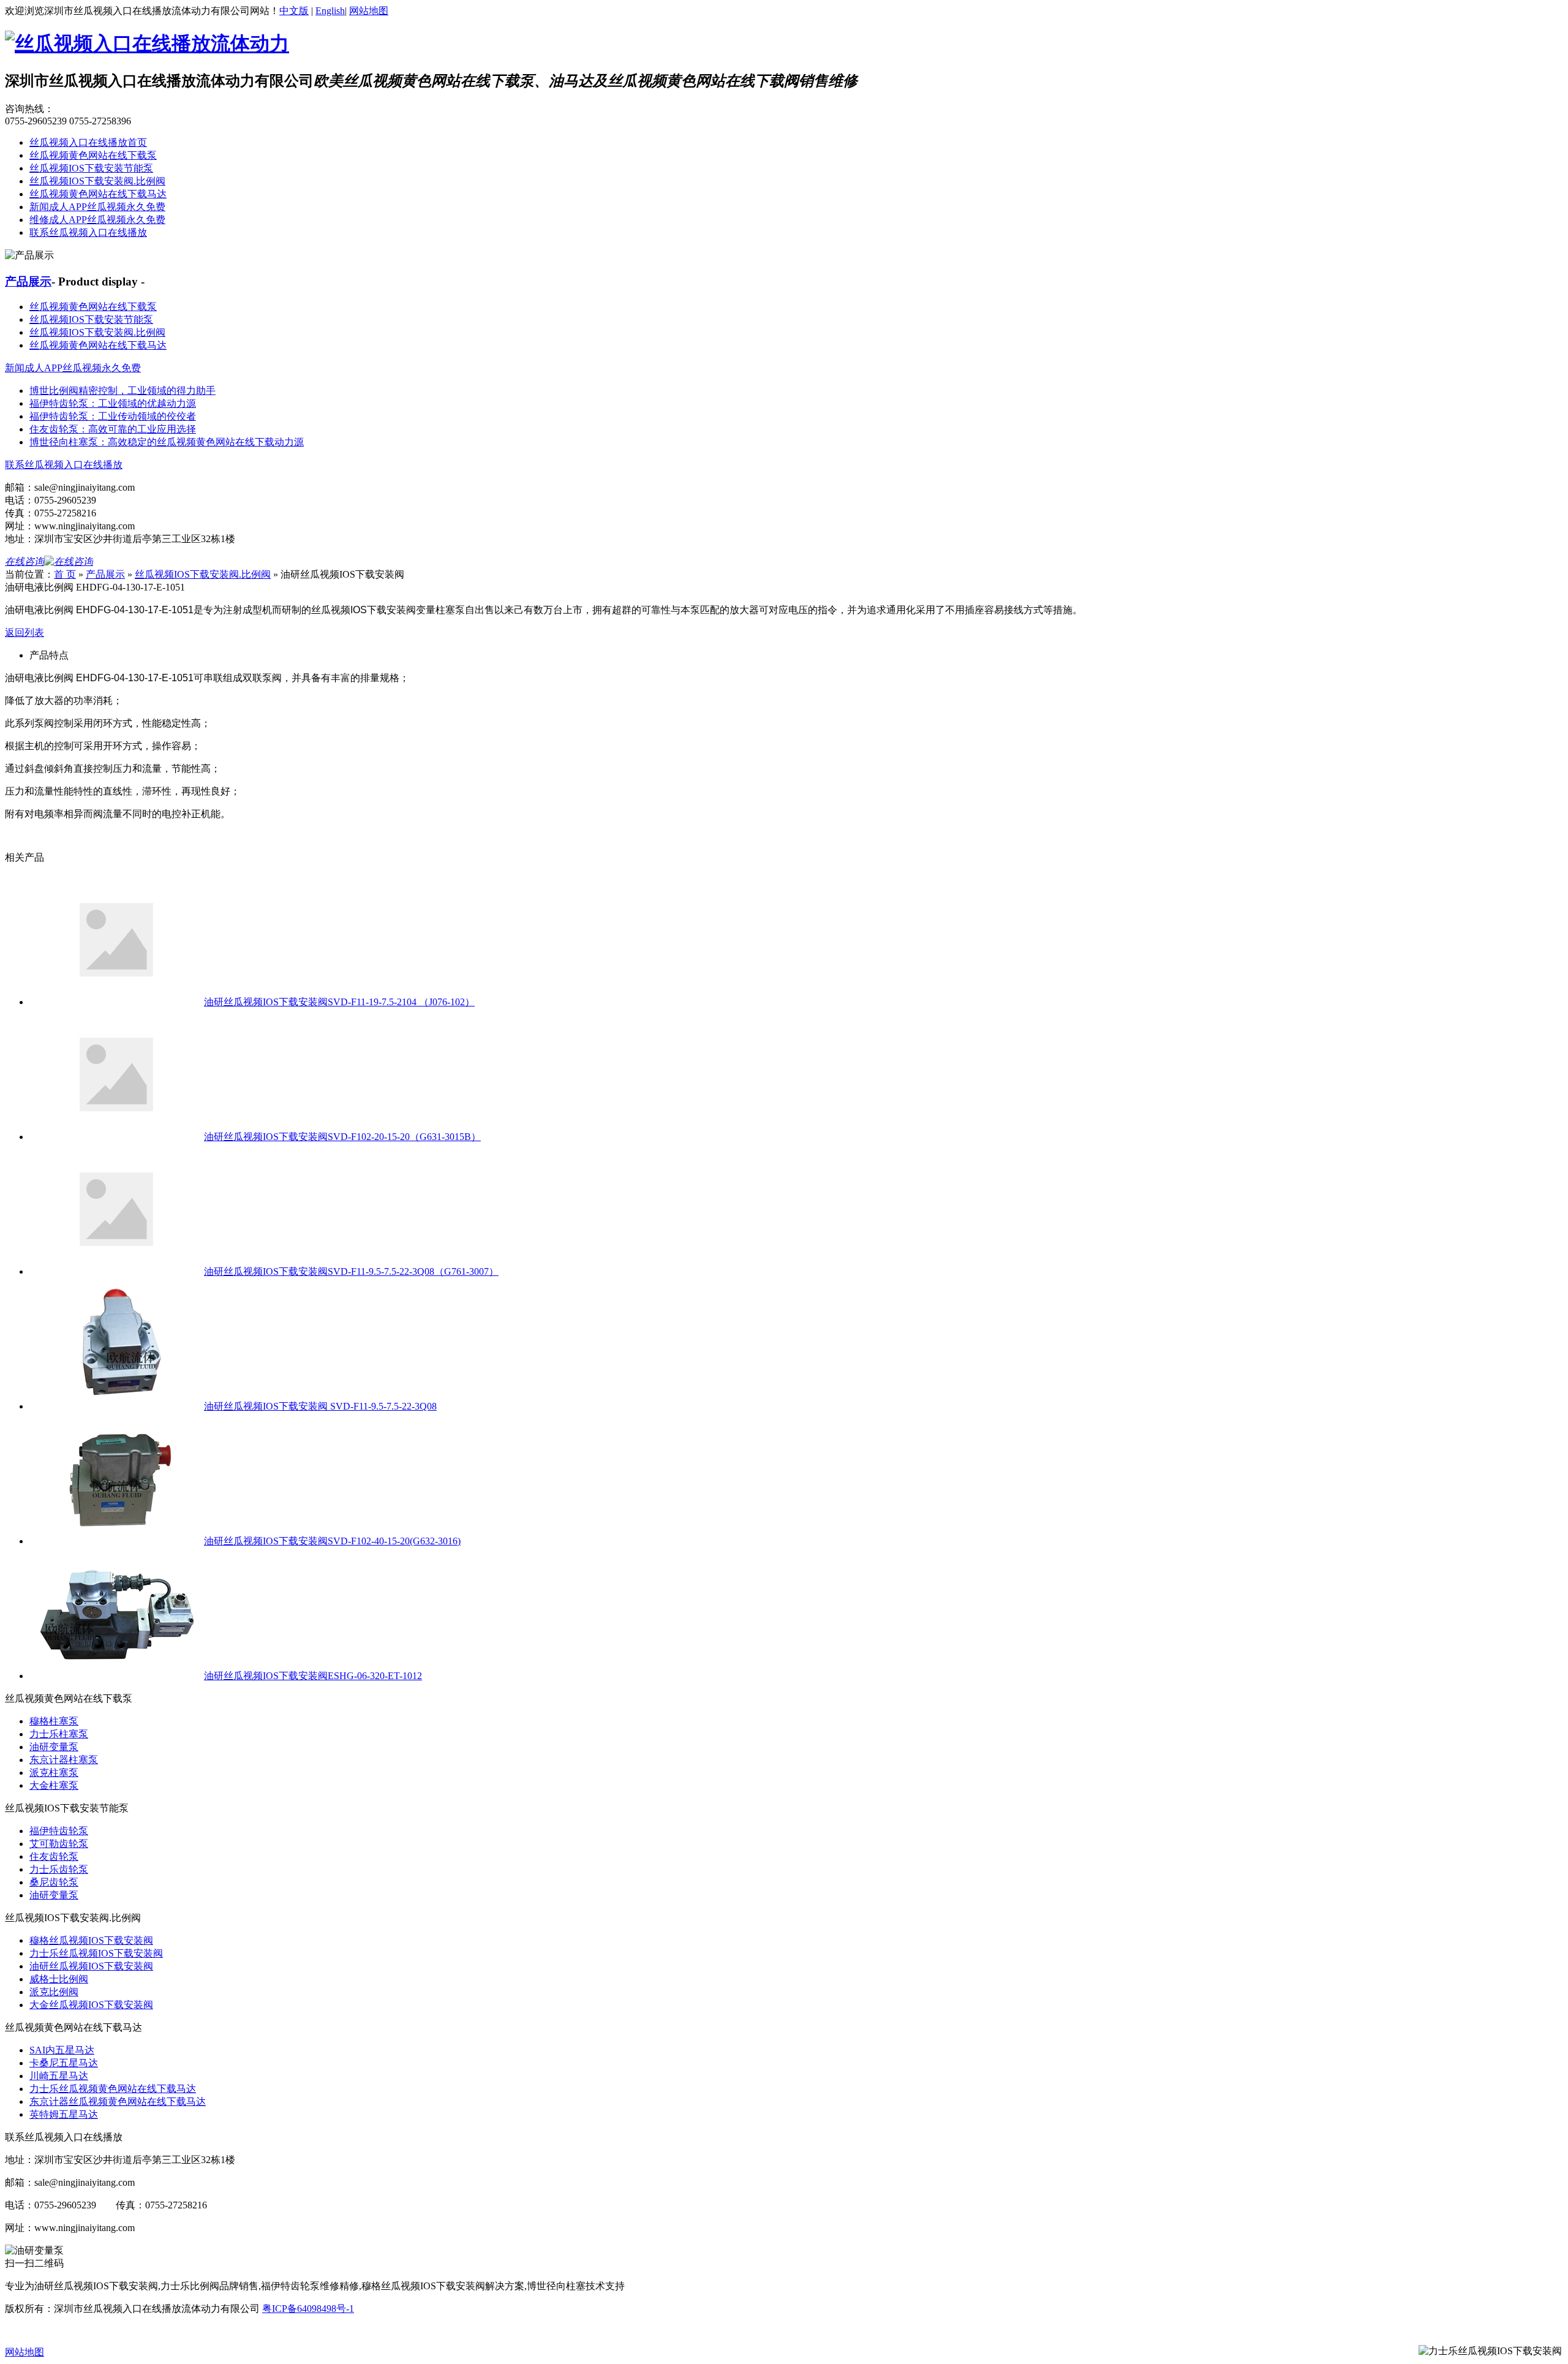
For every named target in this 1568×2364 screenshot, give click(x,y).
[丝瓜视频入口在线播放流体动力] (147, 43)
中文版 (294, 11)
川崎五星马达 (59, 2076)
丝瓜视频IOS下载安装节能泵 (91, 168)
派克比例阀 (54, 1992)
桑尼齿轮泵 (54, 1882)
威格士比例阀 (59, 1979)
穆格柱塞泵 (54, 1721)
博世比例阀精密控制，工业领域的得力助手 (123, 391)
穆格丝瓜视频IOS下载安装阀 (91, 1940)
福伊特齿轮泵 (59, 1831)
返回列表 (24, 633)
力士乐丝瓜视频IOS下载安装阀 (96, 1953)
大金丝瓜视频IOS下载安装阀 (91, 2005)
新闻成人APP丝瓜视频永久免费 (97, 207)
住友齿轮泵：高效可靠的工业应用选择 (113, 429)
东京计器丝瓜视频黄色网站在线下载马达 (118, 2102)
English (330, 11)
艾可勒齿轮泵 (59, 1844)
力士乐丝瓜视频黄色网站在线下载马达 (113, 2089)
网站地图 (369, 11)
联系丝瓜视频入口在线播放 (88, 232)
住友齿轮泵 (54, 1856)
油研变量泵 (54, 1747)
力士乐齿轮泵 (59, 1869)
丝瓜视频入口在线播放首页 (88, 142)
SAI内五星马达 (62, 2050)
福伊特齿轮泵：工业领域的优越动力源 (113, 403)
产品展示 (28, 281)
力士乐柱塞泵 (59, 1734)
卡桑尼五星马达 (64, 2063)
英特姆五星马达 (64, 2114)
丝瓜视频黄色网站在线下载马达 (98, 194)
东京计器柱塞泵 (64, 1760)
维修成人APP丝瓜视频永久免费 (97, 220)
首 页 (65, 574)
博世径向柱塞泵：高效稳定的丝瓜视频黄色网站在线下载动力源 (167, 442)
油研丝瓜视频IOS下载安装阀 (91, 1966)
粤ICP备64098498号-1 (308, 2309)
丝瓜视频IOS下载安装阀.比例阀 (97, 181)
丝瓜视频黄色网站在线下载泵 (93, 155)
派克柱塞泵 (54, 1773)
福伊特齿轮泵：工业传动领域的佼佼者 (113, 416)
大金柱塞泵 (54, 1785)
